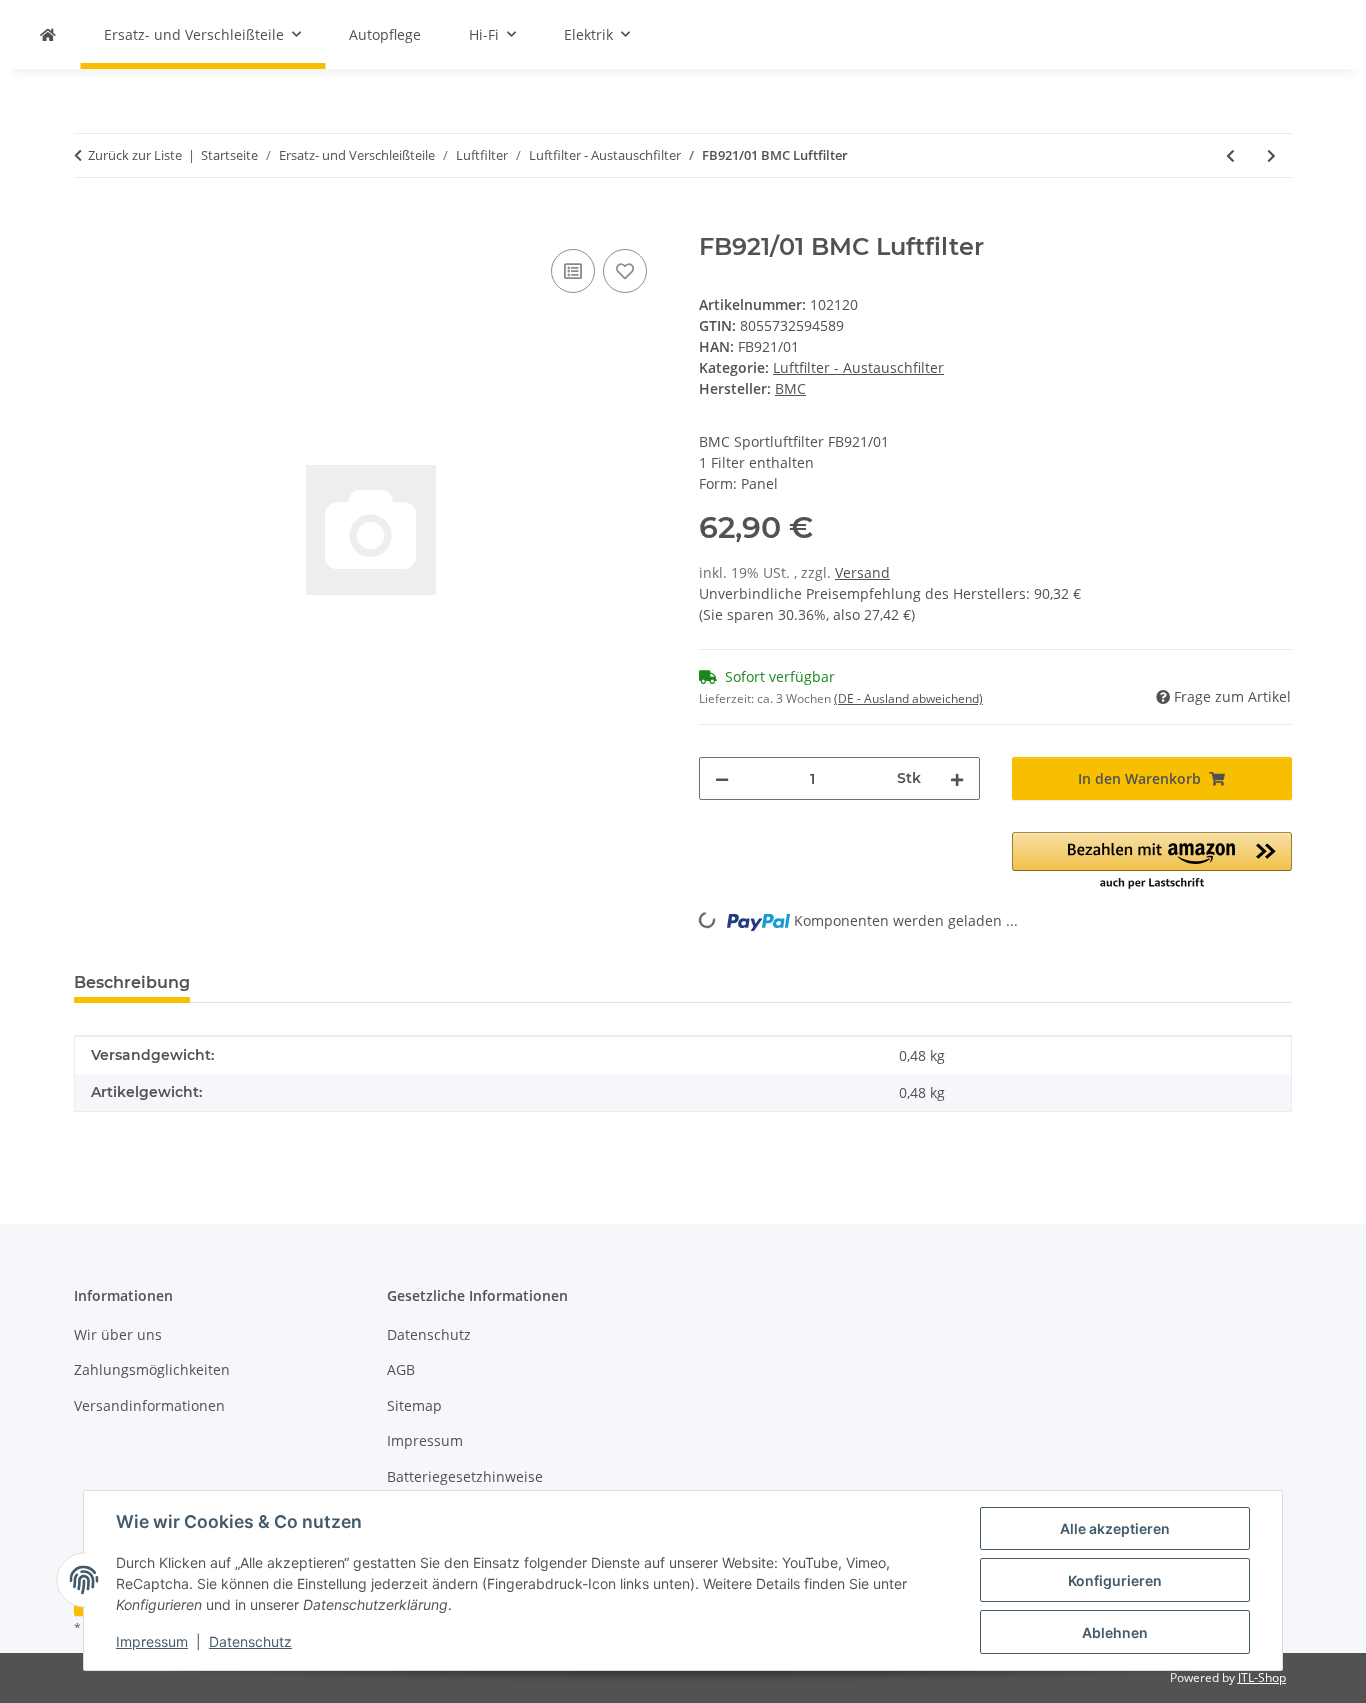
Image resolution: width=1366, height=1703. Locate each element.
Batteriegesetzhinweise (465, 1476)
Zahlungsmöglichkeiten (152, 1369)
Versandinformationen (149, 1405)
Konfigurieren (1115, 1580)
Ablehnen (1115, 1632)
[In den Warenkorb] (90, 222)
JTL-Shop (1262, 1677)
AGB (401, 1369)
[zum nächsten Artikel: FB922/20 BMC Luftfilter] (1271, 155)
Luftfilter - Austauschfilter (858, 367)
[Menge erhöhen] (957, 778)
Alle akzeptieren (1115, 1528)
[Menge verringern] (722, 778)
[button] (1152, 862)
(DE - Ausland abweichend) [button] (908, 698)
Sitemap (414, 1405)
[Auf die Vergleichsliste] (573, 271)
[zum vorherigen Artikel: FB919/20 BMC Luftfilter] (1230, 155)
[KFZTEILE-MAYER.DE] (48, 34)
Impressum (152, 1641)
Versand (862, 572)
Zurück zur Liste (135, 155)
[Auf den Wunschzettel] (625, 271)
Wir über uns (118, 1334)
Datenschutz (250, 1641)
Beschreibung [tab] (132, 982)
